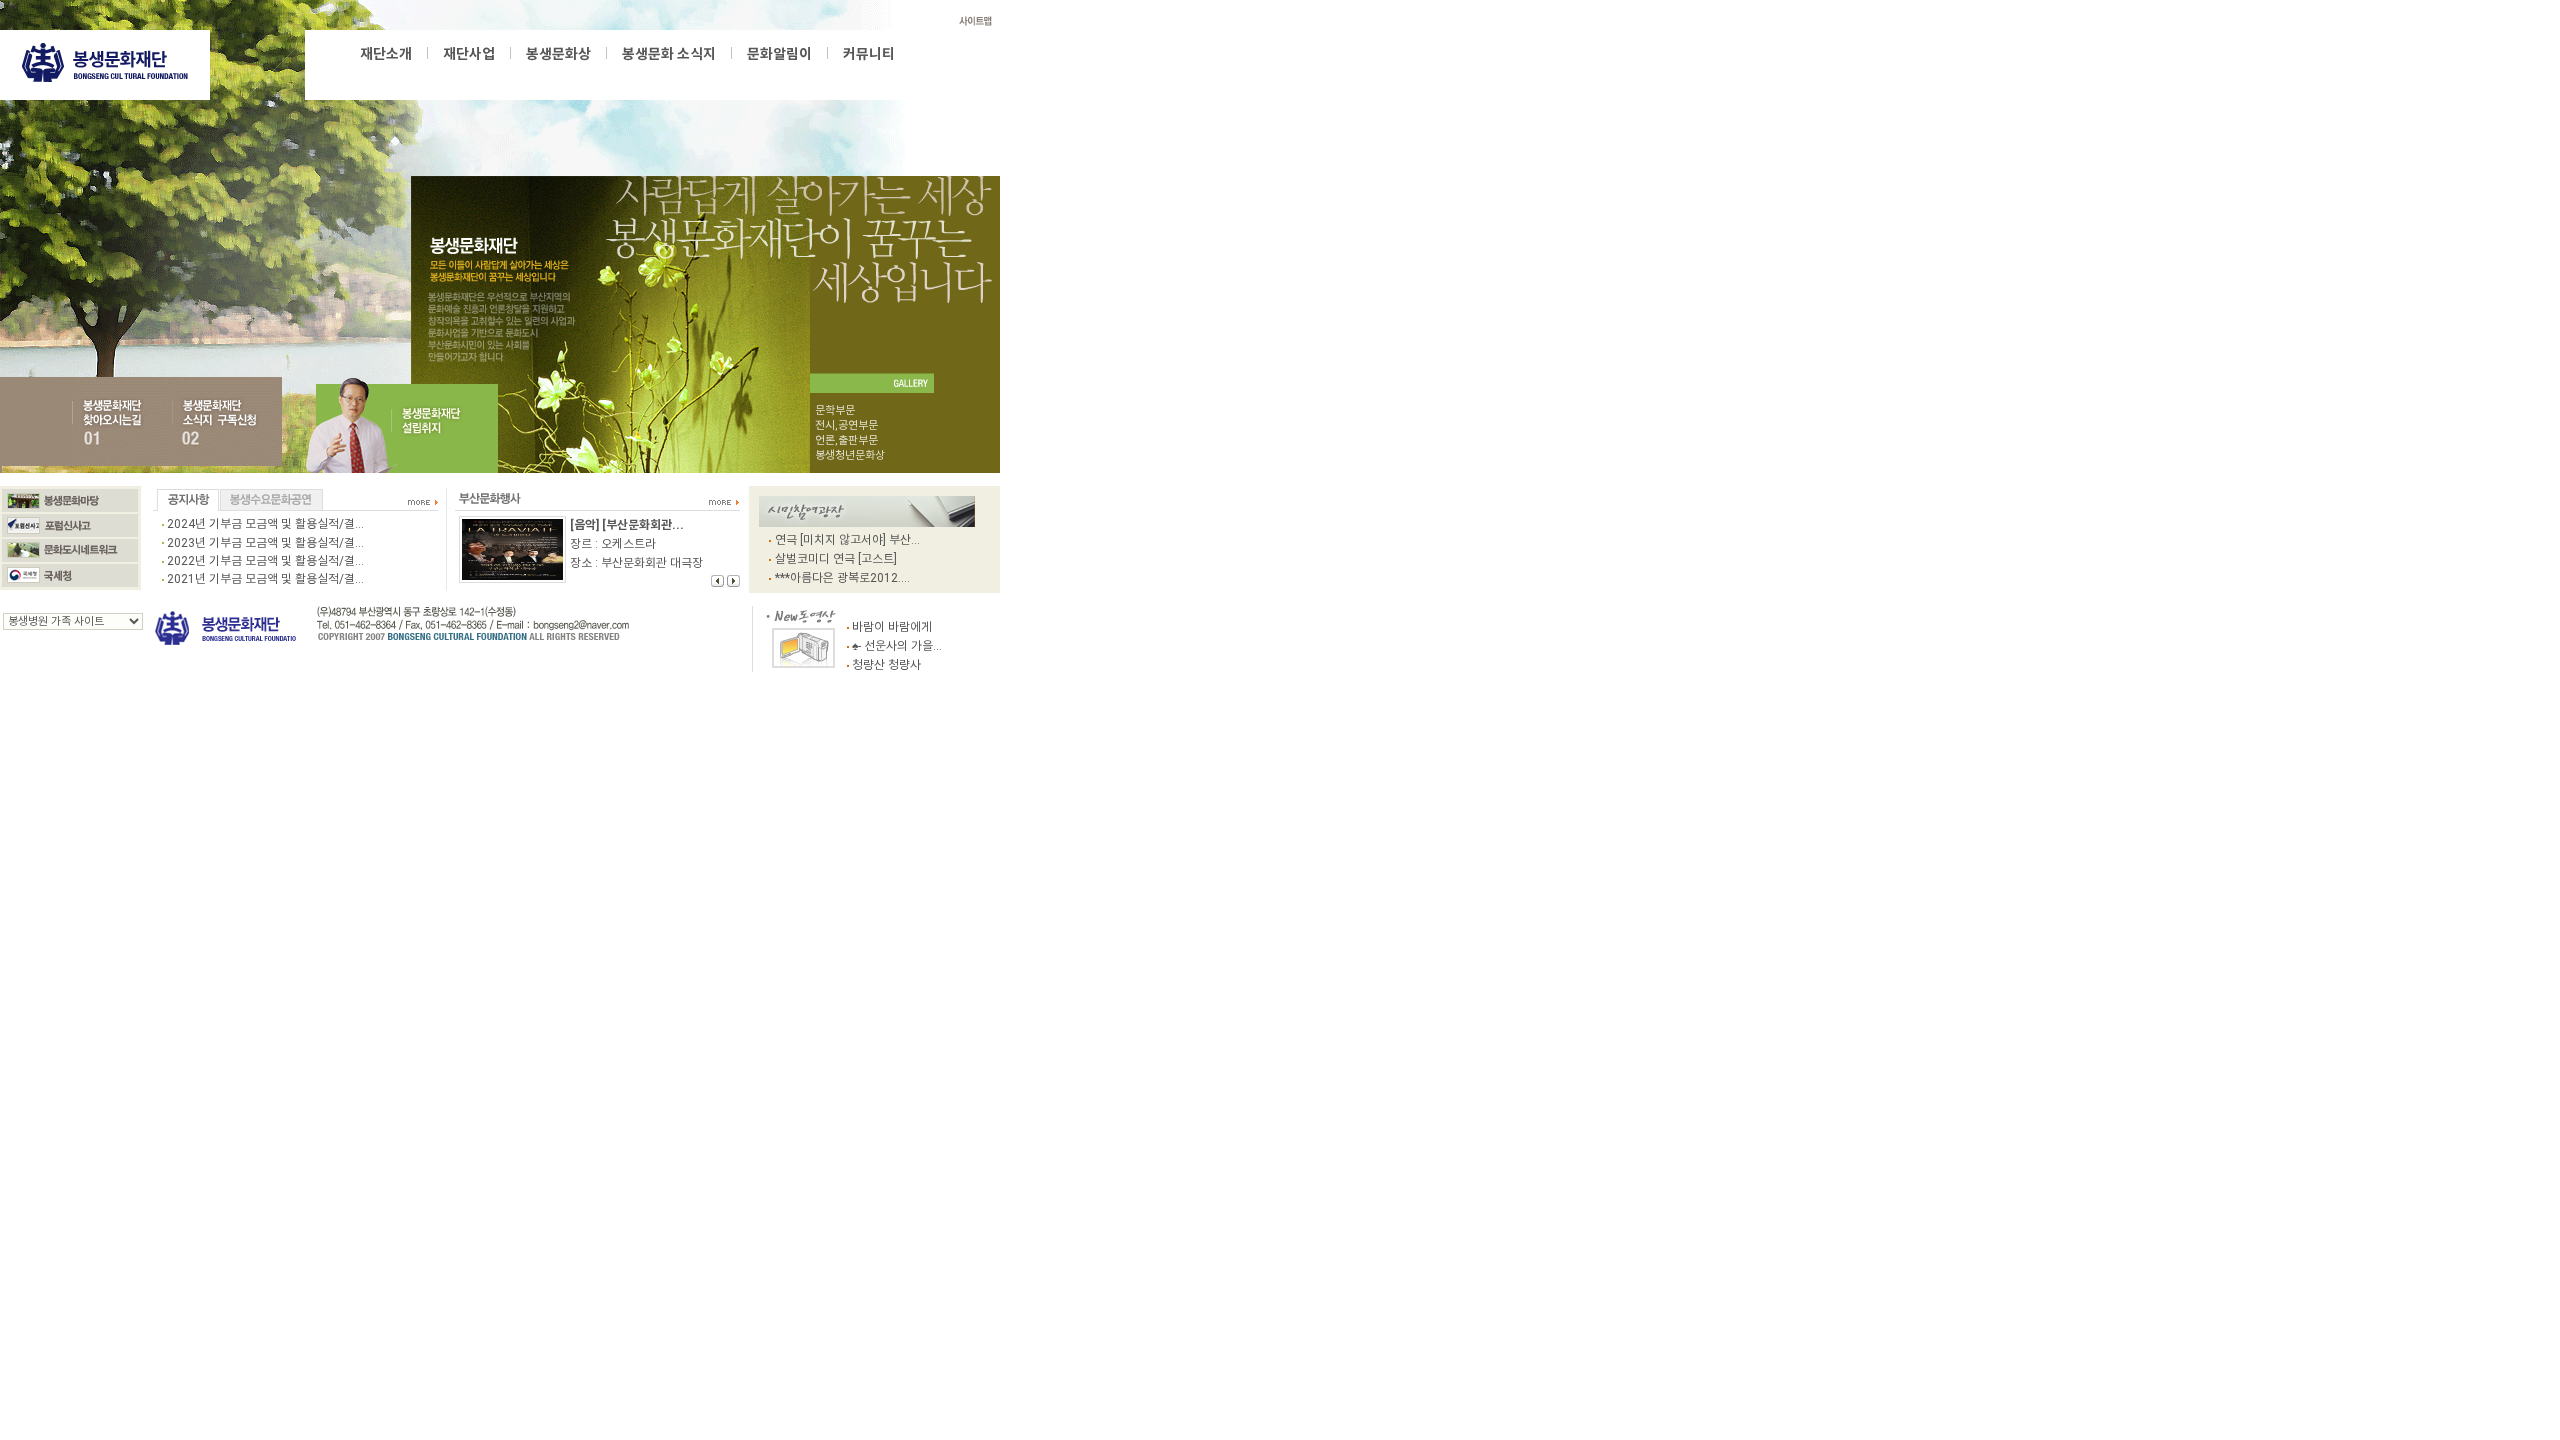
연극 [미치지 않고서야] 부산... (847, 540)
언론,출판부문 (846, 440)
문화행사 (786, 74)
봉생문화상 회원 (708, 74)
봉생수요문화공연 (760, 74)
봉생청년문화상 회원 (798, 74)
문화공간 (835, 74)
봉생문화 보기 (671, 74)
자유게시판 (855, 74)
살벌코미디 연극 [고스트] (836, 559)
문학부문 (835, 410)
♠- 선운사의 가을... (897, 646)
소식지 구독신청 (814, 74)
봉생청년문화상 (474, 74)
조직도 (513, 74)
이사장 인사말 (409, 74)
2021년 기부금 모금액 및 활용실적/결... (265, 579)
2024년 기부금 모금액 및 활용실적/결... (265, 524)
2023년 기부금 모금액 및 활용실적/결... (265, 543)
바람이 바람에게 (892, 627)
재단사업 (469, 54)
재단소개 (386, 54)
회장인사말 (569, 74)
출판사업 (537, 74)
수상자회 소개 (633, 74)
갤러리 (867, 74)
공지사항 (802, 74)
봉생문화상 (406, 74)
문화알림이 (779, 54)
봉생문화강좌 (595, 74)
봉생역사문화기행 (673, 74)
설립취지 (469, 74)
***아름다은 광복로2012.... (842, 578)
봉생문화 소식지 (669, 54)
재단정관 (557, 74)
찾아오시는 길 (616, 74)
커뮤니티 (869, 54)
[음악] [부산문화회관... (627, 525)
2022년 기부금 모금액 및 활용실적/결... (265, 561)
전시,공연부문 (846, 425)
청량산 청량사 (886, 665)
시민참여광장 (740, 74)
